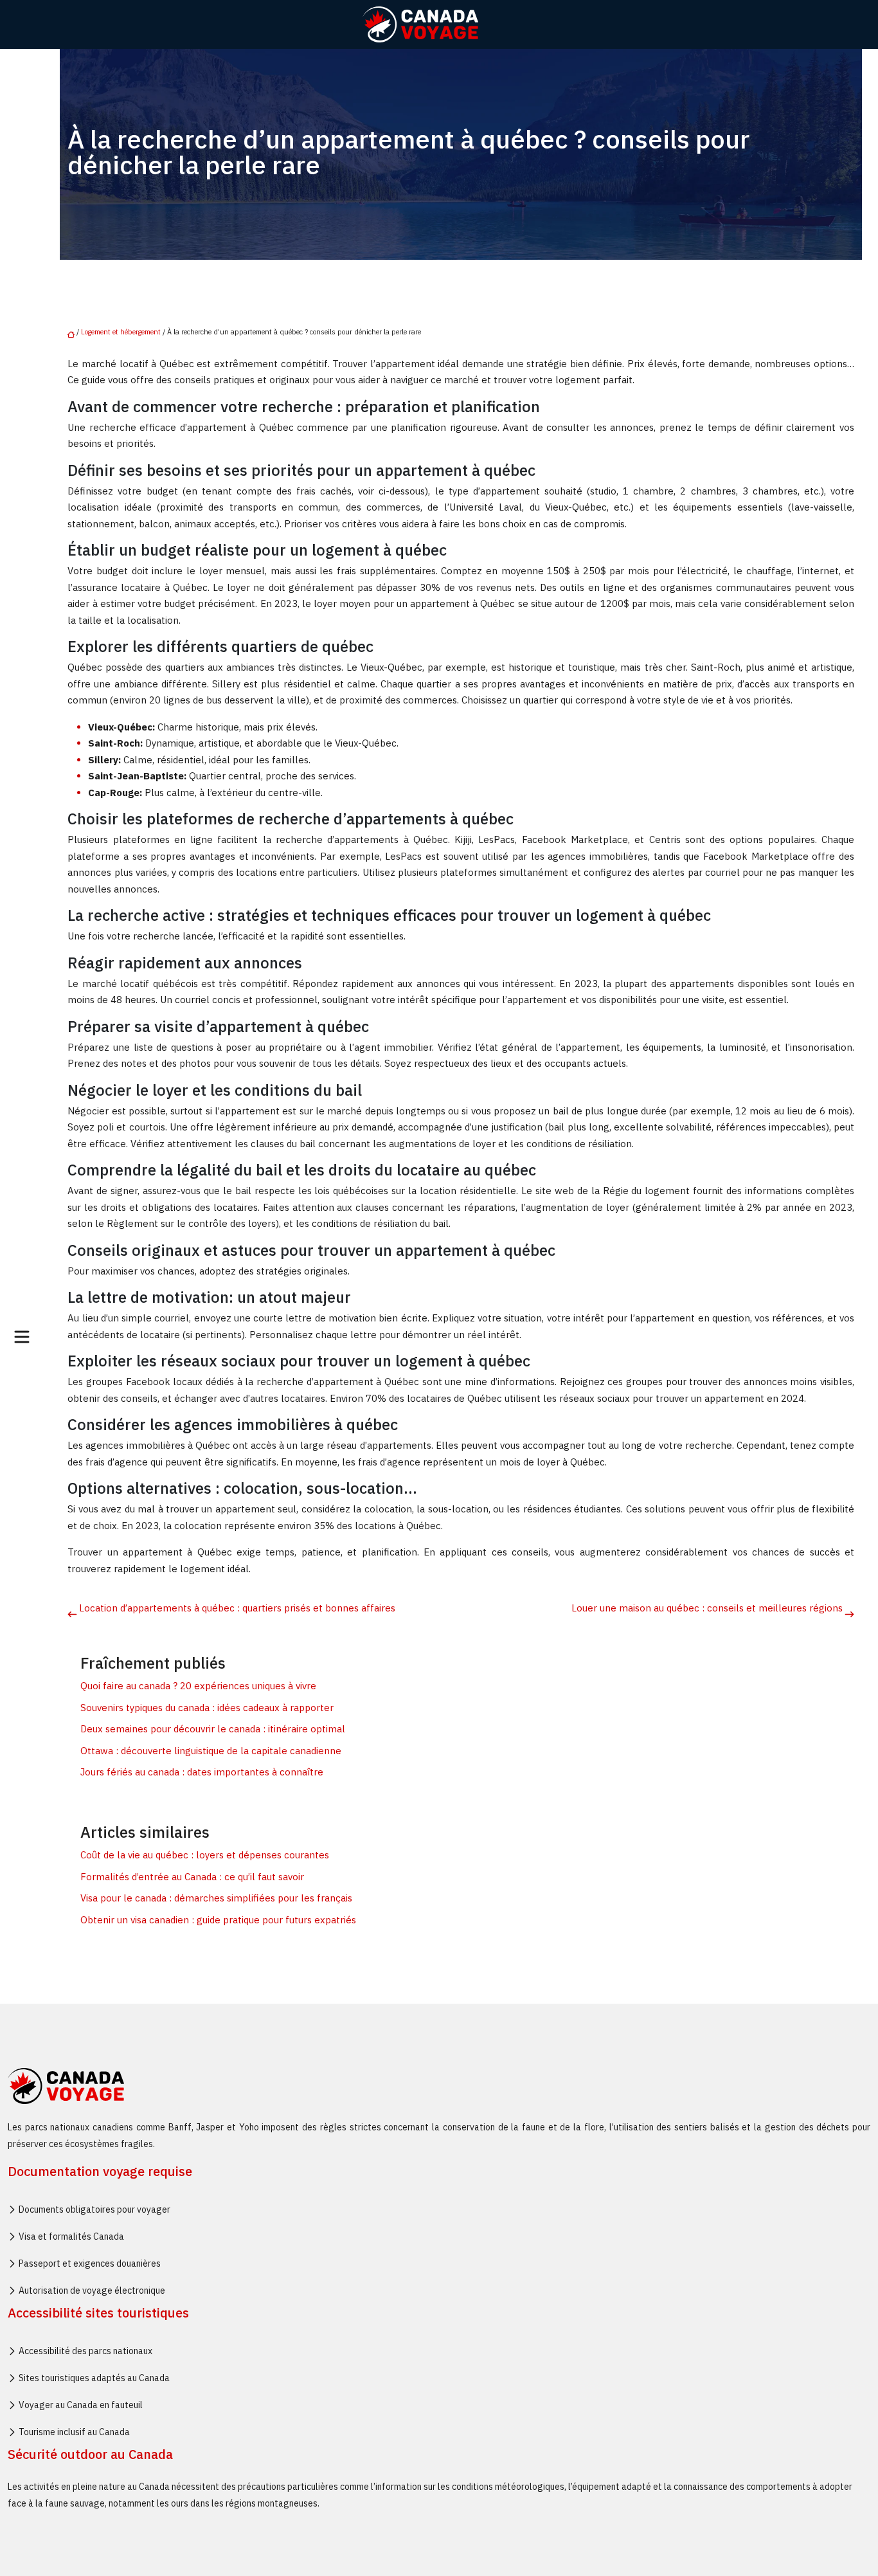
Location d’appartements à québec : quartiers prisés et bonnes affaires (237, 1608)
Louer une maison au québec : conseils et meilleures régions (707, 1608)
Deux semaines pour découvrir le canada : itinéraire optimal (213, 1729)
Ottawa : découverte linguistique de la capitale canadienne (211, 1751)
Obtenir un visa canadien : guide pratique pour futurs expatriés (218, 1920)
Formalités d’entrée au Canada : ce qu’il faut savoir (192, 1877)
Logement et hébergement (121, 332)
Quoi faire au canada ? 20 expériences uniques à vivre (198, 1686)
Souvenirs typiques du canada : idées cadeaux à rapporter (207, 1708)
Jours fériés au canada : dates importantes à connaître (202, 1772)
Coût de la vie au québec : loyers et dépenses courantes (205, 1855)
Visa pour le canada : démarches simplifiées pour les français (216, 1898)
